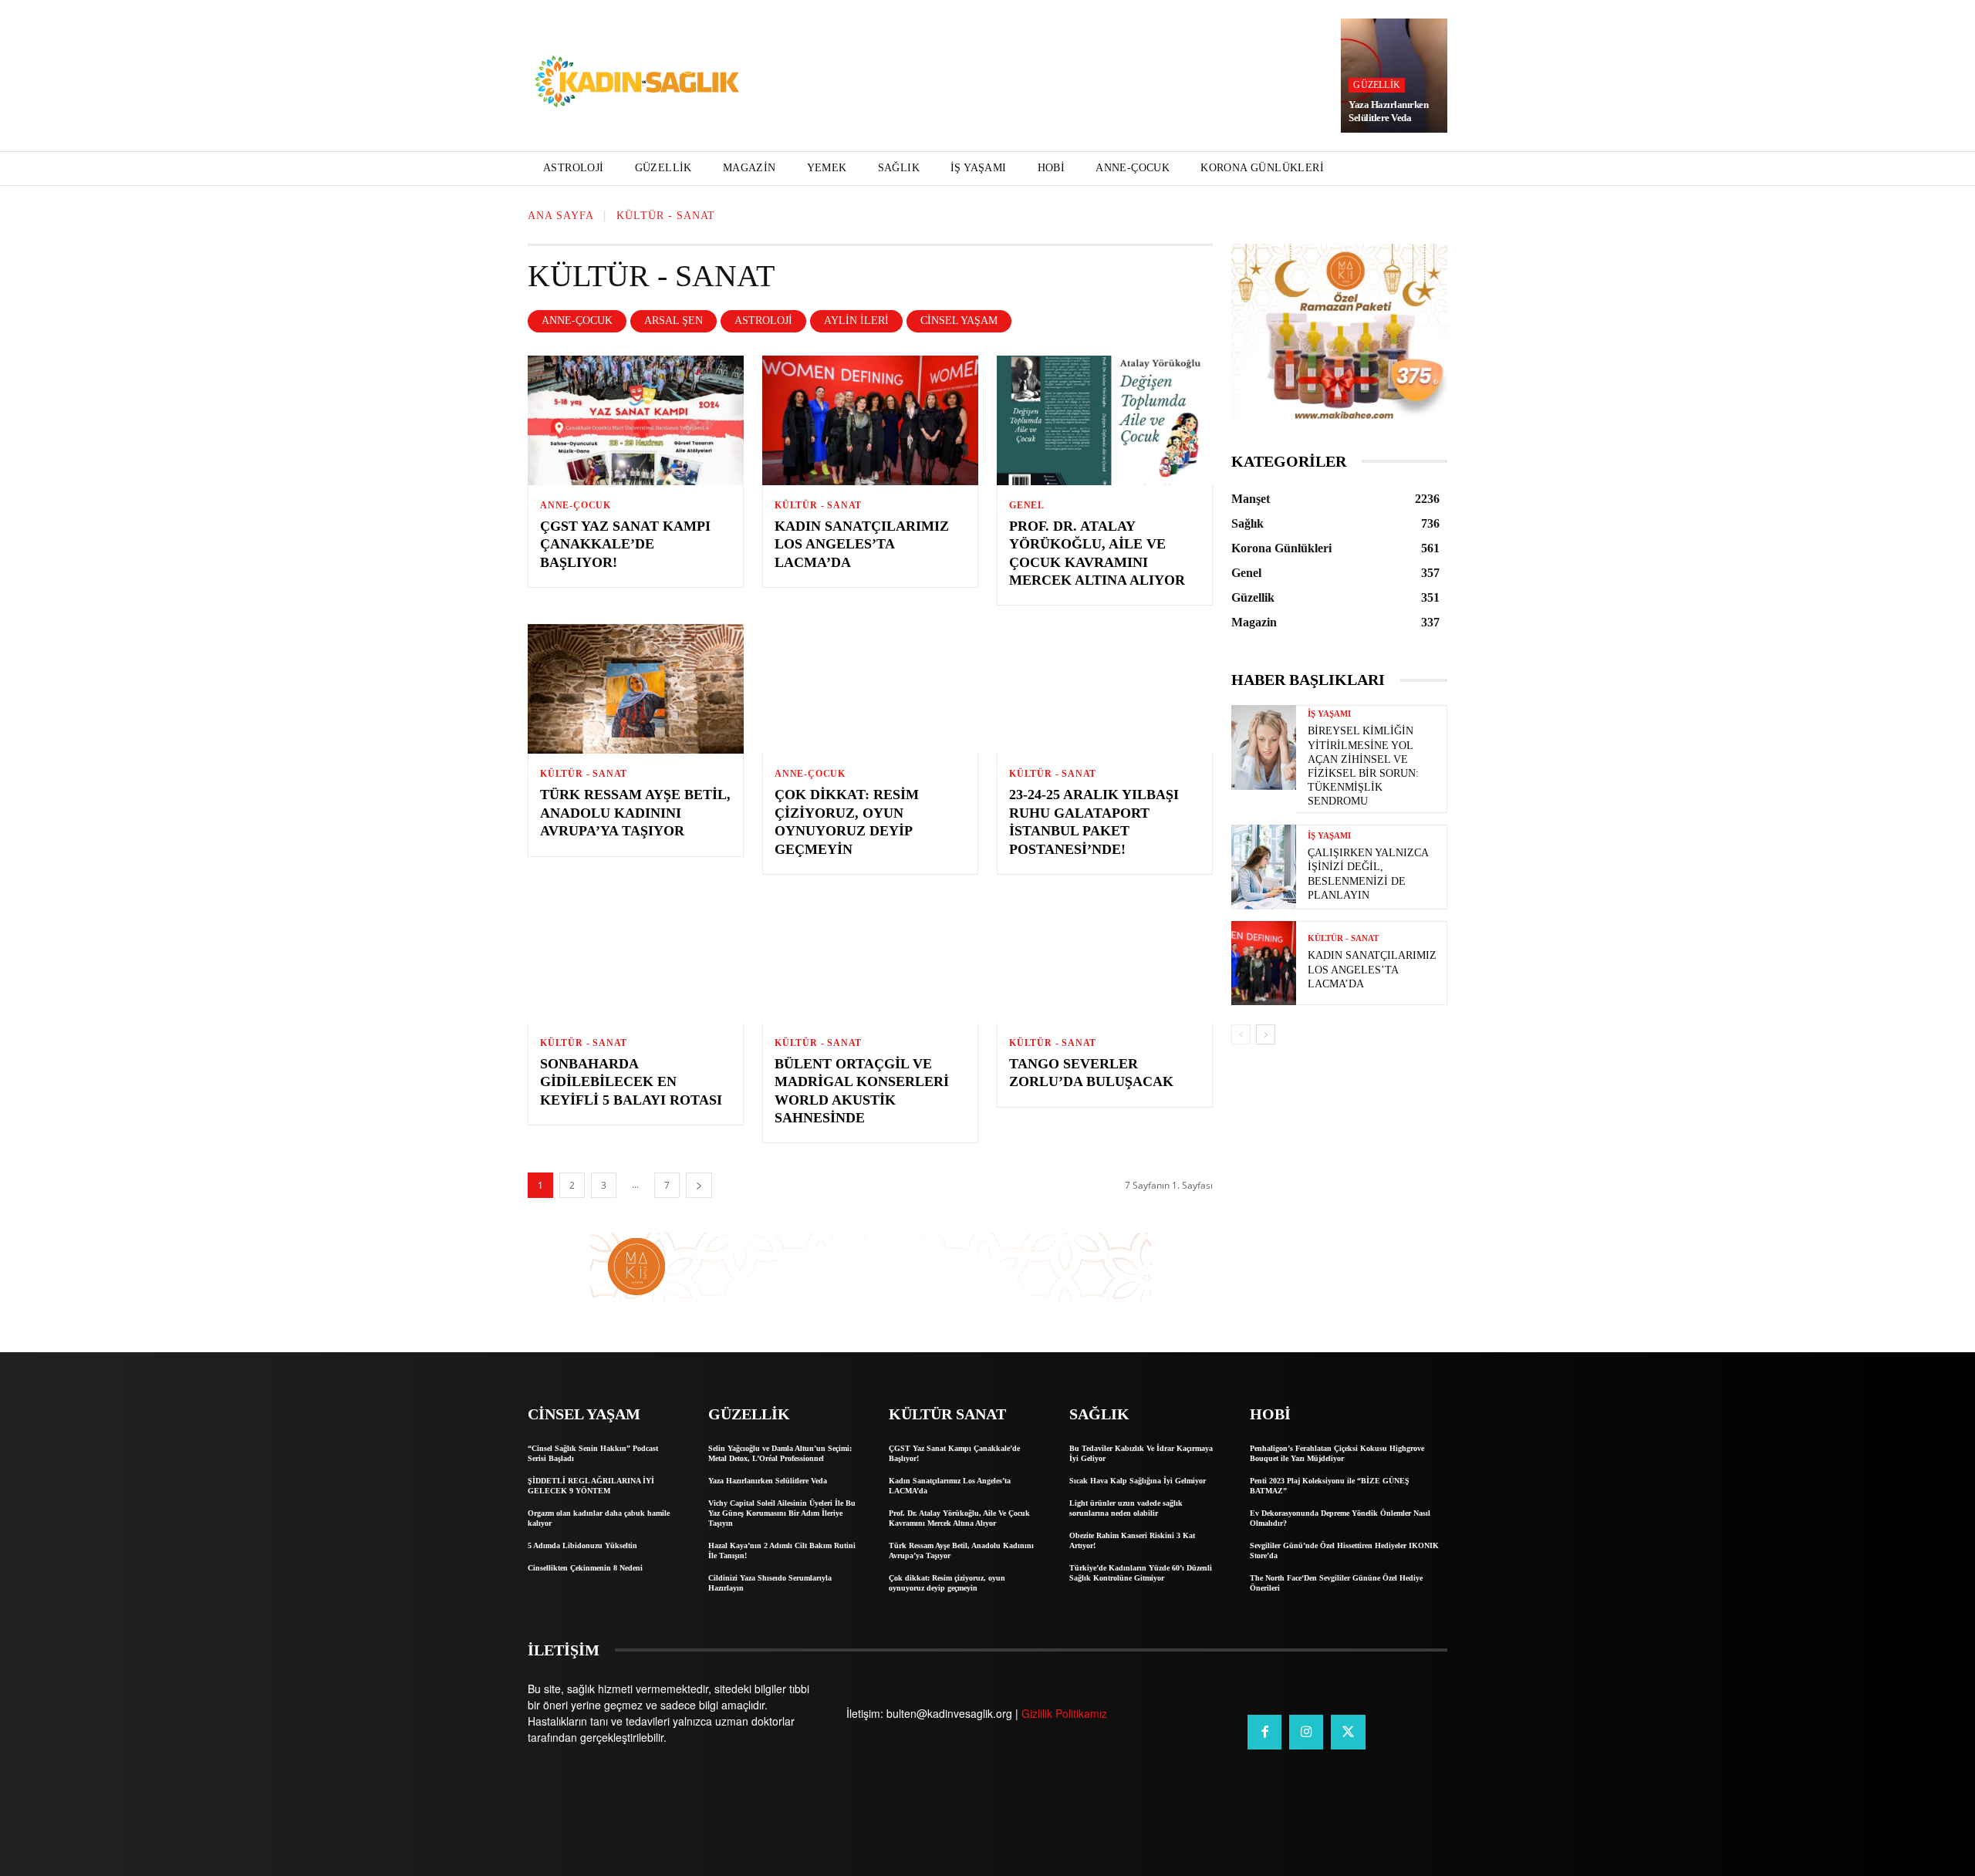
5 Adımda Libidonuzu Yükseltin (582, 1545)
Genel (1027, 505)
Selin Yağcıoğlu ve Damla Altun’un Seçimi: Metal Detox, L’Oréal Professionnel (780, 1453)
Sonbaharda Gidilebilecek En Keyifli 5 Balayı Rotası (631, 1082)
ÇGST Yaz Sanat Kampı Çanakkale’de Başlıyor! (625, 544)
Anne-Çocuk (577, 321)
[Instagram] (1306, 1732)
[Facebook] (1264, 1732)
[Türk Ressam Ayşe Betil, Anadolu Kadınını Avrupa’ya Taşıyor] (636, 689)
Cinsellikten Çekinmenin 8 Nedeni (585, 1568)
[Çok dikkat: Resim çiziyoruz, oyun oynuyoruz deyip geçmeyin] (870, 689)
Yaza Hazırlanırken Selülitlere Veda (1388, 111)
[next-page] (699, 1185)
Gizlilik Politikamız (1064, 1713)
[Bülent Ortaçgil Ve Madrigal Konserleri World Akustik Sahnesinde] (870, 958)
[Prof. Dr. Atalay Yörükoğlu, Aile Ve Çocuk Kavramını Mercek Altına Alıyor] (1105, 420)
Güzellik (1377, 85)
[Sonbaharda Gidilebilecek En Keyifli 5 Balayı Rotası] (636, 958)
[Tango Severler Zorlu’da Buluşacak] (1105, 958)
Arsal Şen (674, 321)
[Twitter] (1348, 1732)
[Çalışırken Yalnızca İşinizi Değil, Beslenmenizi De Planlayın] (1264, 867)
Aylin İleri (856, 321)
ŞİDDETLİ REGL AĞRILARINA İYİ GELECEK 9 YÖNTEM (591, 1486)
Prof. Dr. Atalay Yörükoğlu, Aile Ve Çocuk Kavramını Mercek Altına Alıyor (959, 1518)
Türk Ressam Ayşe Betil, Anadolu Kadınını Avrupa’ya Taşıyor (635, 813)
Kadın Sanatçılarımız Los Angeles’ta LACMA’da (862, 544)
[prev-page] (1241, 1034)
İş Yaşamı (1329, 714)
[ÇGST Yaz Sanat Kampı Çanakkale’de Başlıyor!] (636, 420)
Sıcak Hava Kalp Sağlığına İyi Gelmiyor (1138, 1481)
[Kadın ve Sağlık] (637, 83)
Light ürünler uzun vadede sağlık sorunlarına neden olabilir (1126, 1508)
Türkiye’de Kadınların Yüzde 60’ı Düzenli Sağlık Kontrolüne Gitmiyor (1141, 1573)
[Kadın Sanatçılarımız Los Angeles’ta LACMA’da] (870, 420)
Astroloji (763, 321)
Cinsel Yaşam (959, 321)
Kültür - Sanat (818, 505)
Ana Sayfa (561, 216)
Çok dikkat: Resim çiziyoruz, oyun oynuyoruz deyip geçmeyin (947, 1583)
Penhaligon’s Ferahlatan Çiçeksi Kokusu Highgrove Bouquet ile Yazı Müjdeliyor (1337, 1453)
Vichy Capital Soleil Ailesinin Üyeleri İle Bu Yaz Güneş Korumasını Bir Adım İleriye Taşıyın (782, 1513)
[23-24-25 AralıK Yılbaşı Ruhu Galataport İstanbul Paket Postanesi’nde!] (1105, 689)
